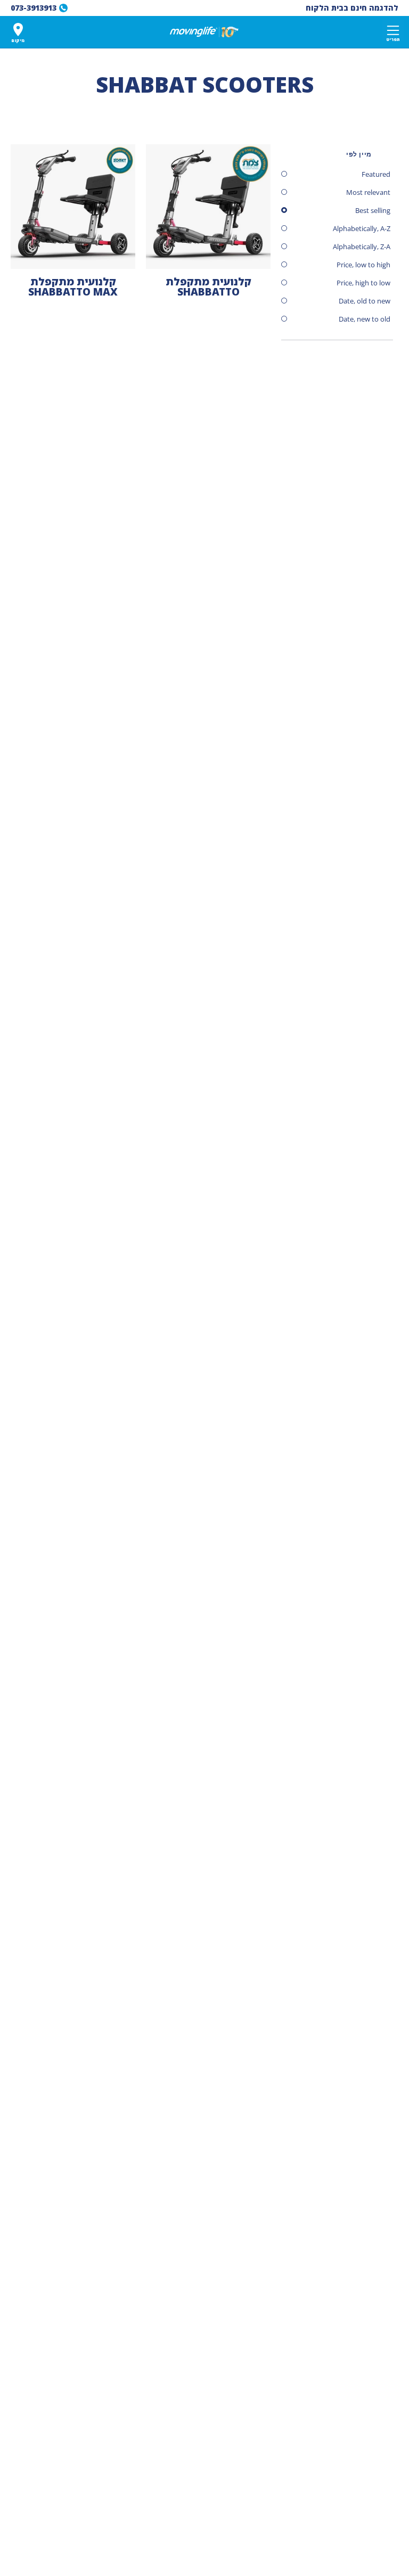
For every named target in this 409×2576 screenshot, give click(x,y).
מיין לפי (359, 154)
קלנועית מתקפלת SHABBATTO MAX (73, 287)
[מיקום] (18, 30)
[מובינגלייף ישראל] (204, 32)
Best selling (373, 210)
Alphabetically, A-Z (362, 228)
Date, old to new (365, 301)
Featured (376, 174)
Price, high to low (363, 283)
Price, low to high (363, 265)
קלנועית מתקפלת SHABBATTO (208, 287)
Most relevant (368, 192)
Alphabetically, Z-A (362, 247)
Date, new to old (365, 319)
